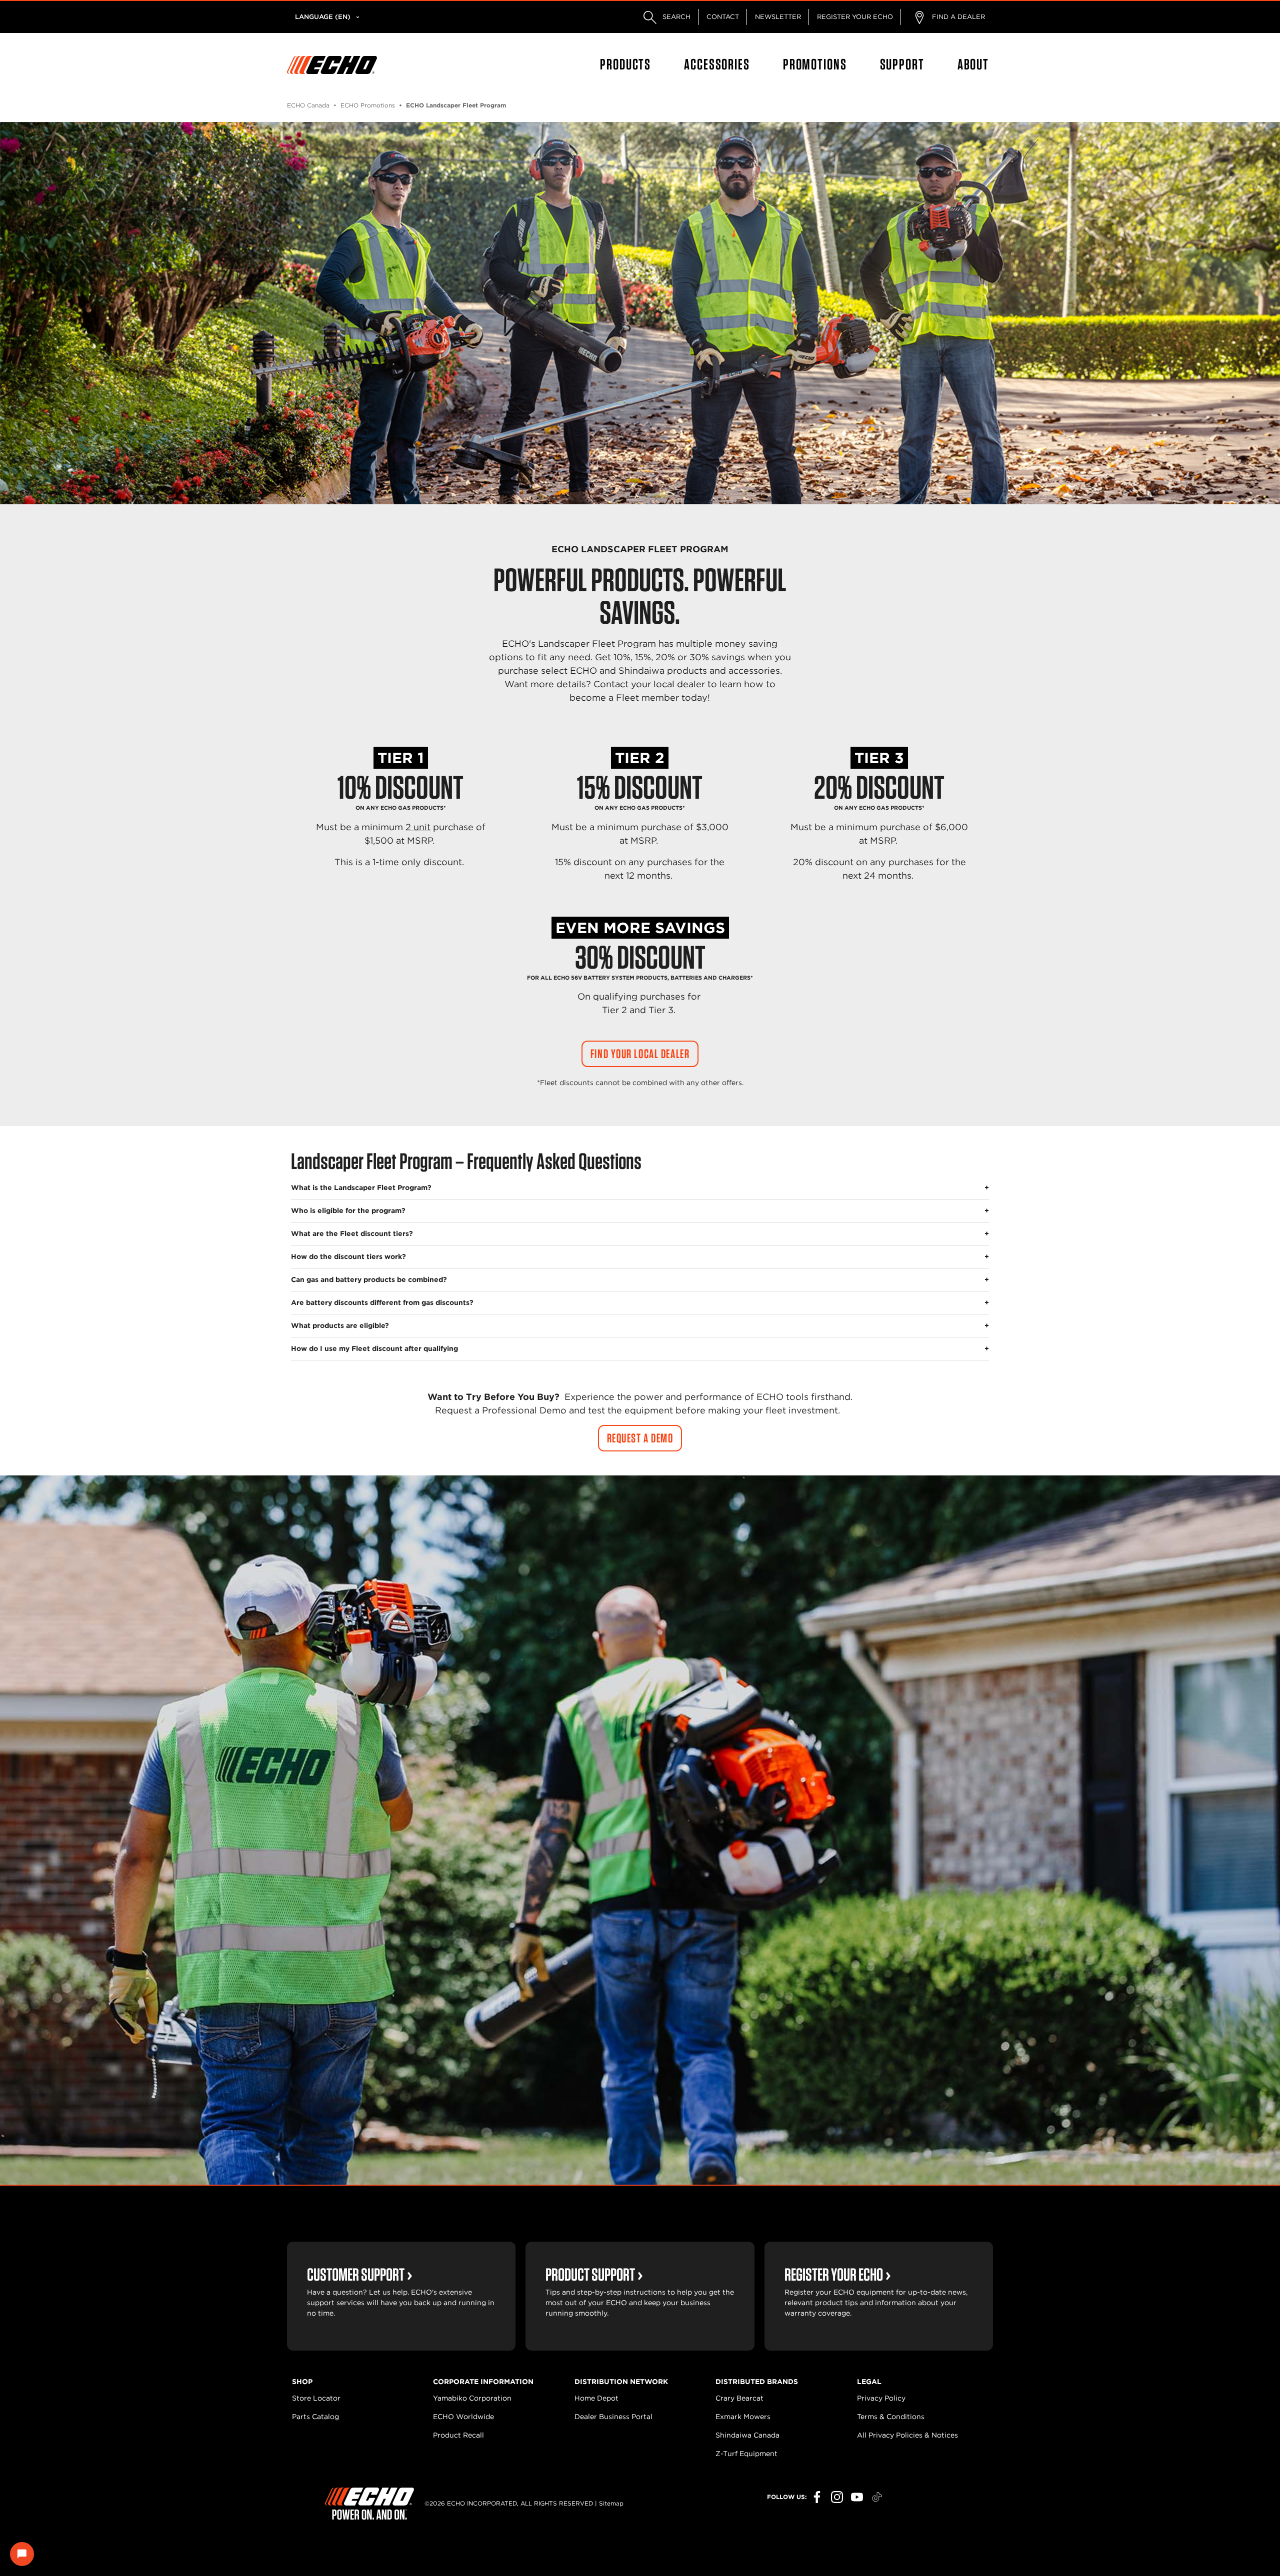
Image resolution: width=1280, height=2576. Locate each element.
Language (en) (323, 17)
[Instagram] (837, 2497)
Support (902, 64)
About (973, 64)
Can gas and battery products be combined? (369, 1280)
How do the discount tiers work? (348, 1257)
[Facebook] (817, 2497)
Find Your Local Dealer (640, 1054)
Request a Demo (640, 1438)
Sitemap (611, 2503)
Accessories (717, 64)
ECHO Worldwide (463, 2417)
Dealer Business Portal (613, 2417)
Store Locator (316, 2398)
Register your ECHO (855, 17)
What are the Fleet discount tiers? (352, 1234)
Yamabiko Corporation (472, 2398)
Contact (723, 17)
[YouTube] (857, 2497)
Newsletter (778, 17)
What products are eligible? (340, 1325)
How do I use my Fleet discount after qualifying (374, 1348)
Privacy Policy (881, 2398)
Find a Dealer (957, 17)
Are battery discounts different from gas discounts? (382, 1302)
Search (675, 17)
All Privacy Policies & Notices (907, 2435)
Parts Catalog (315, 2417)
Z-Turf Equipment (746, 2454)
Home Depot (596, 2398)
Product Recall (458, 2435)
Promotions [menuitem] (815, 64)
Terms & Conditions (891, 2417)
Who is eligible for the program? (348, 1211)
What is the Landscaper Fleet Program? (361, 1188)
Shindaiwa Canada (747, 2435)
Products (625, 64)
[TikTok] (877, 2497)
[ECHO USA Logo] (332, 65)
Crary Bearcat (739, 2398)
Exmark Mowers (743, 2417)
